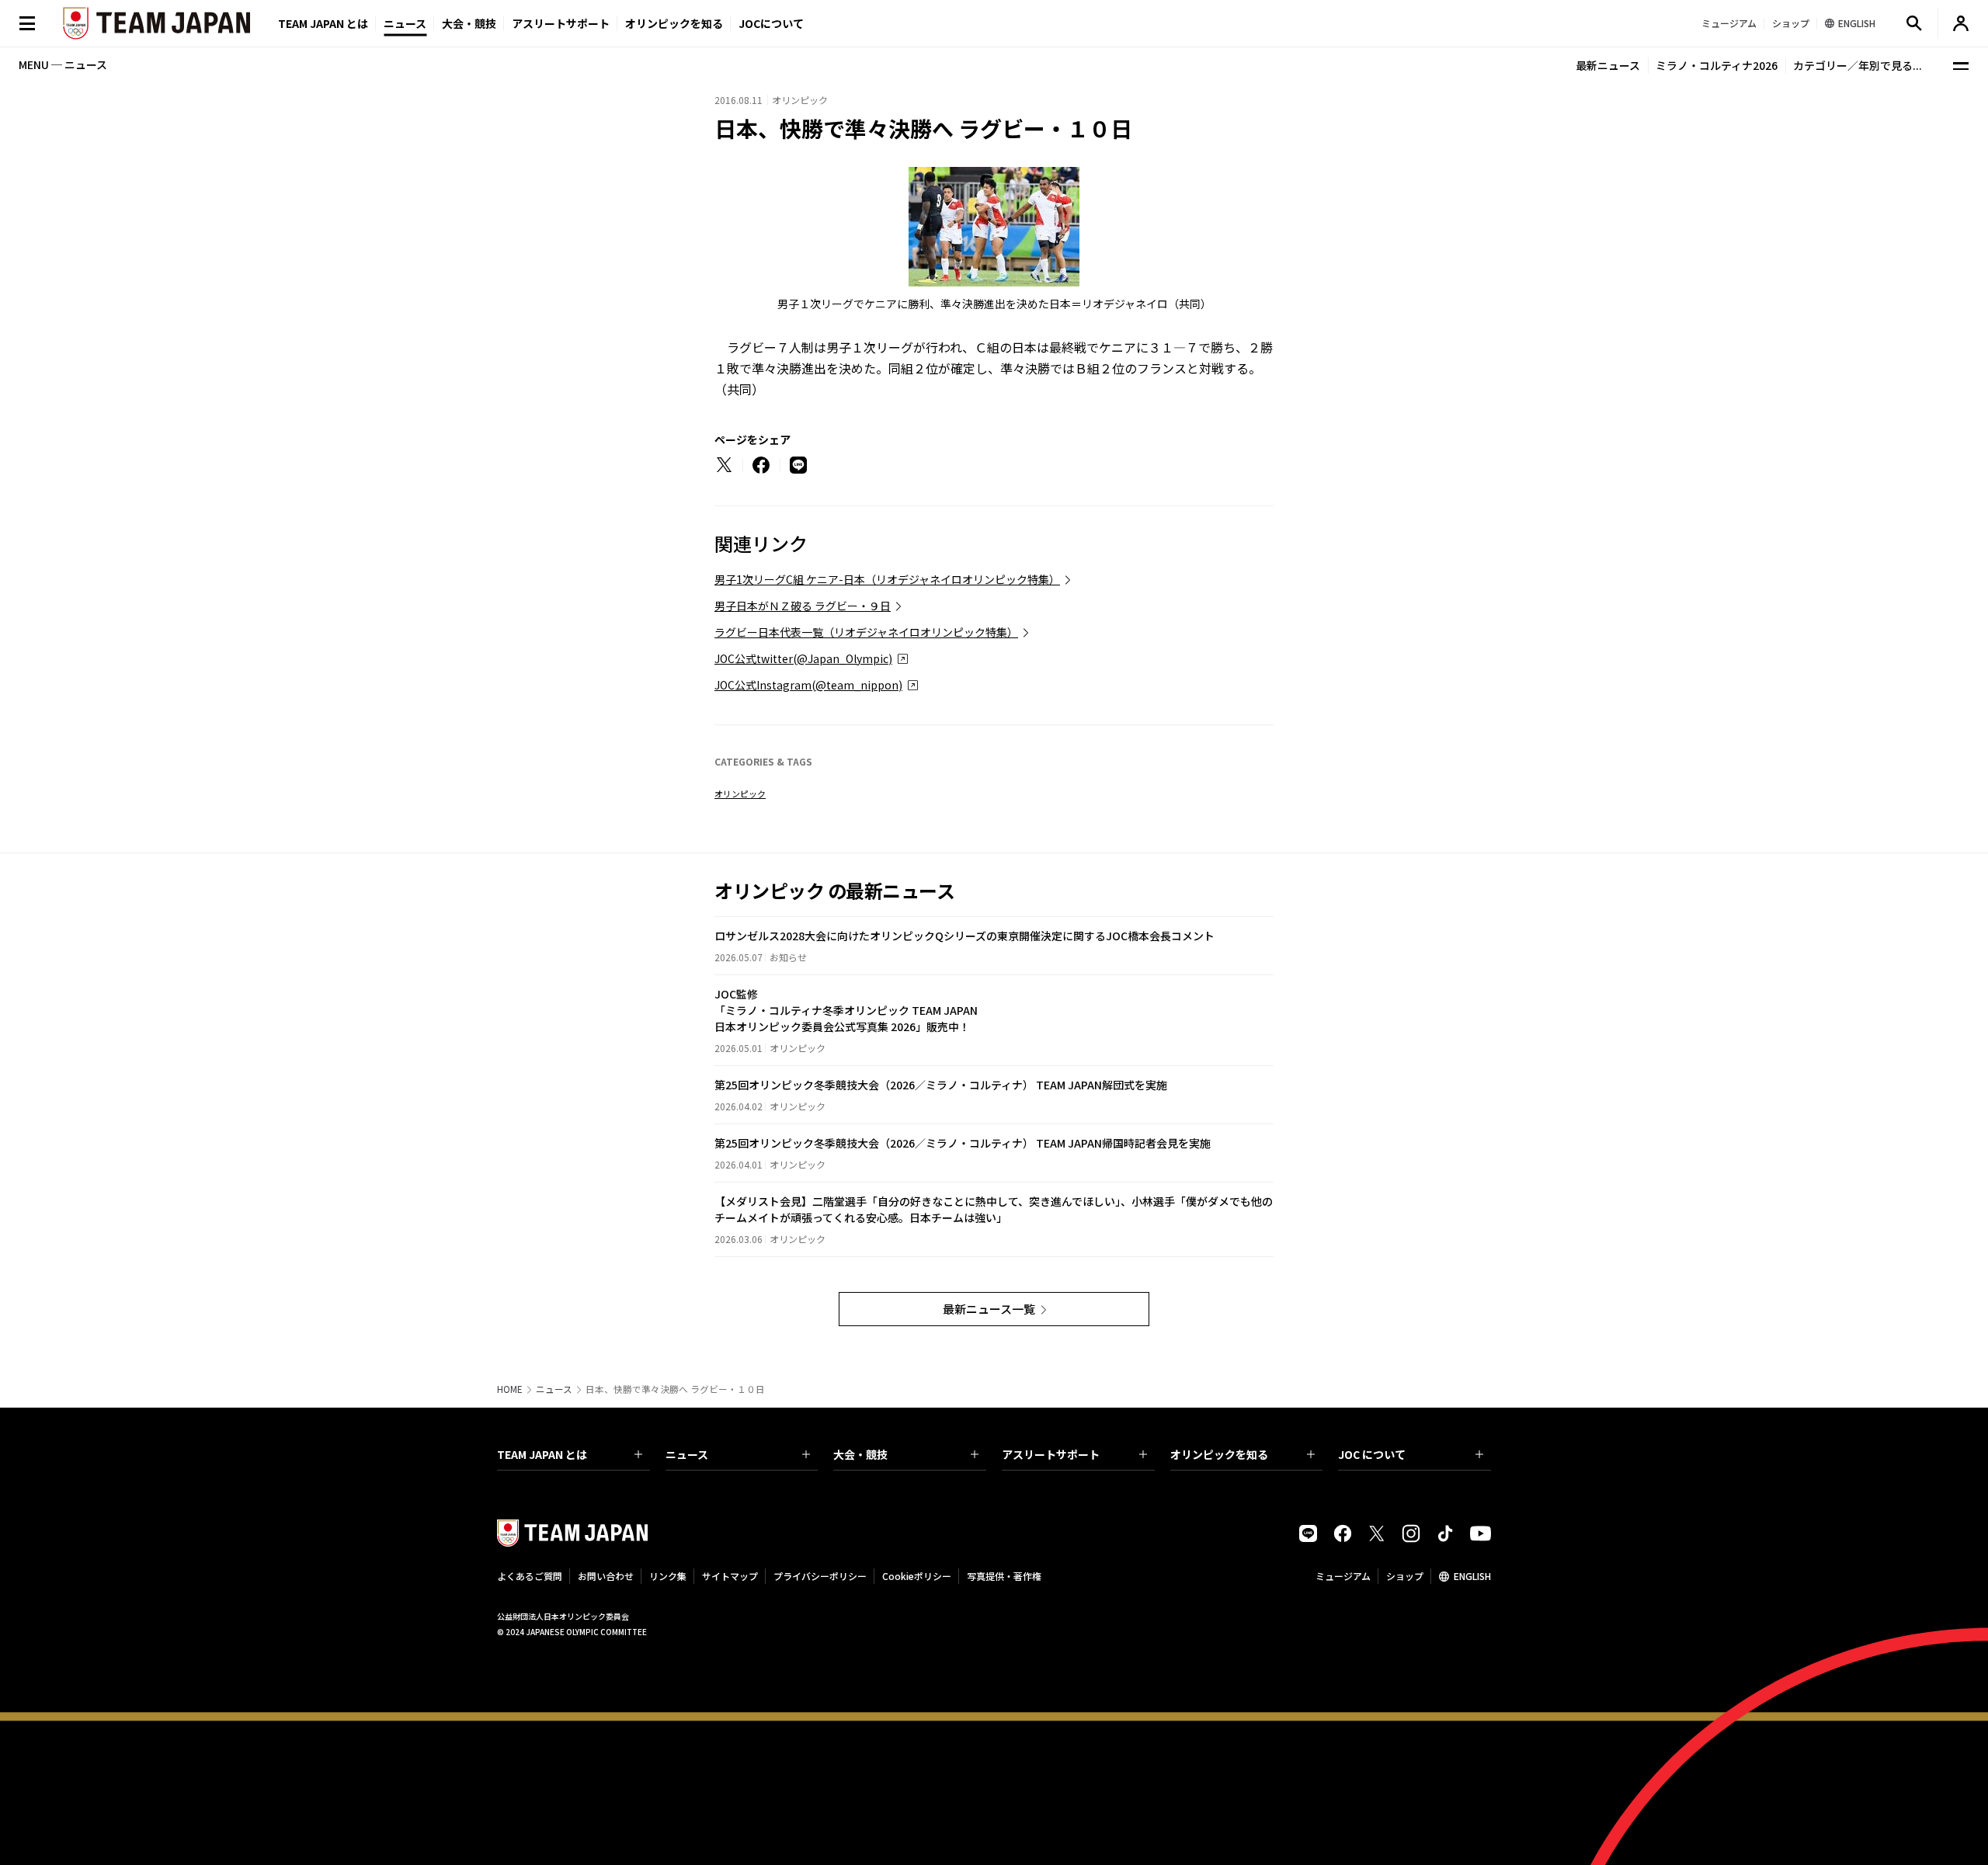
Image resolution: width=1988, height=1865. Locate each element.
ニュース (405, 23)
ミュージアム (1343, 1576)
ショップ (1405, 1576)
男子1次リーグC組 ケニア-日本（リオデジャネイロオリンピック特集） (887, 579)
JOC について (1372, 1454)
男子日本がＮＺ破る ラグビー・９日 (803, 606)
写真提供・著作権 (1004, 1576)
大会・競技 (860, 1454)
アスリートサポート (561, 23)
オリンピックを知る (674, 23)
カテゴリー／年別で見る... (1858, 65)
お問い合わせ (606, 1576)
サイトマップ (730, 1576)
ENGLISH (1472, 1576)
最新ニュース (1608, 65)
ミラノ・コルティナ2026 (1717, 65)
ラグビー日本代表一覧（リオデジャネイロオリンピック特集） (866, 632)
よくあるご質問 (530, 1576)
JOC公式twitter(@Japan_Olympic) (803, 658)
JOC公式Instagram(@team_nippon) (808, 685)
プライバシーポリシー (820, 1576)
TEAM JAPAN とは (542, 1454)
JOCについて (771, 23)
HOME (510, 1389)
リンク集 (668, 1576)
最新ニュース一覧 (989, 1309)
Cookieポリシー (917, 1576)
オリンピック (740, 794)
